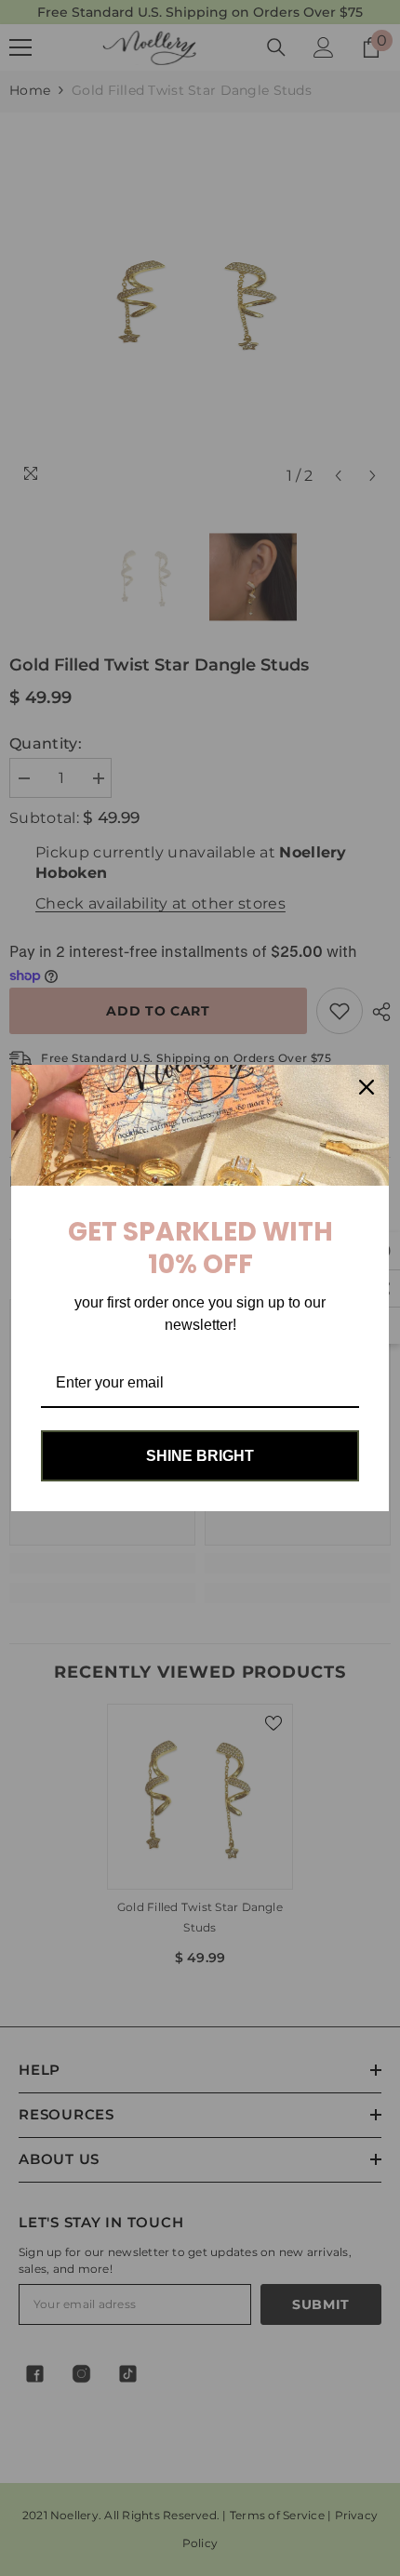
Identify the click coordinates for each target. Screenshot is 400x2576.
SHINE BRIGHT (200, 1456)
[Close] (367, 1087)
